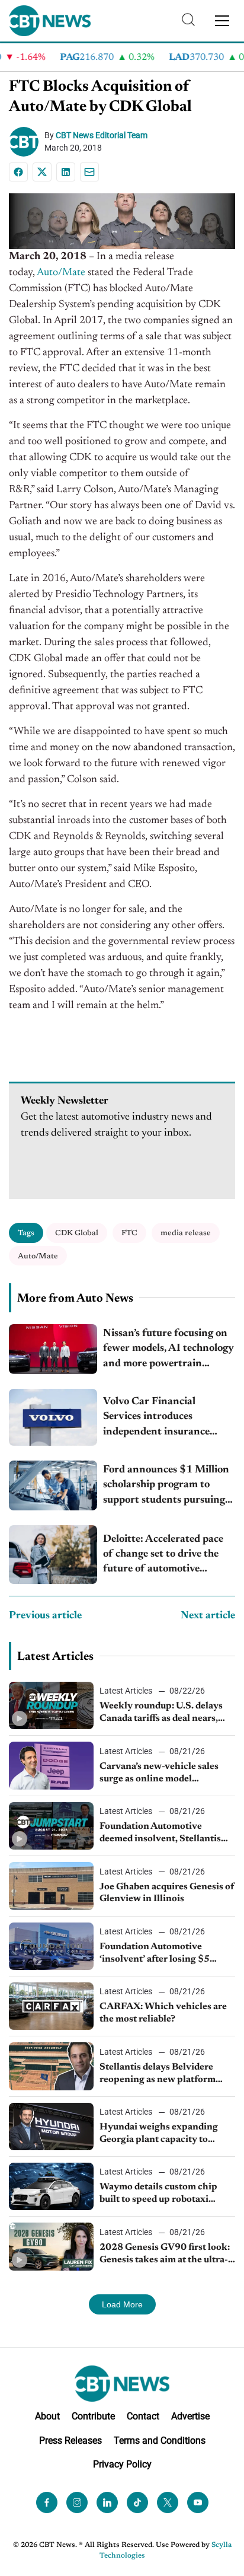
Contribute (93, 2416)
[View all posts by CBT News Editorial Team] (27, 142)
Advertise (190, 2416)
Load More (122, 2304)
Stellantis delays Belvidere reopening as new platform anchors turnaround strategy (161, 2074)
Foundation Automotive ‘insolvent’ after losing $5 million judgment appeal (155, 1954)
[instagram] (77, 2502)
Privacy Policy (122, 2464)
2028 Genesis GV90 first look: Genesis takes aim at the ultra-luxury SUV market (165, 2255)
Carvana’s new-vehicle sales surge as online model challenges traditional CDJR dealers (160, 1774)
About (47, 2416)
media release (186, 1233)
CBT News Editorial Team (102, 135)
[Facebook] (18, 172)
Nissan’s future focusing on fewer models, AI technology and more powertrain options (168, 1350)
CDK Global (77, 1233)
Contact (143, 2416)
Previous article (45, 1616)
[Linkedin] (66, 172)
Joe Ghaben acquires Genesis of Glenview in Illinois (167, 1893)
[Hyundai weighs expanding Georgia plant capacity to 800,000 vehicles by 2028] (51, 2127)
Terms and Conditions (160, 2440)
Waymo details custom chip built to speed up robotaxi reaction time (158, 2194)
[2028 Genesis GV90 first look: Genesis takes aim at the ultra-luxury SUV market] (51, 2246)
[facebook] (47, 2502)
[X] (42, 172)
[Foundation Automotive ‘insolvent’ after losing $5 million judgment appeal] (51, 1946)
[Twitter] (168, 2502)
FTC (129, 1233)
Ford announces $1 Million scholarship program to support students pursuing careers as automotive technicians (166, 1486)
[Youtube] (198, 2502)
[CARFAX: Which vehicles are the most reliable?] (51, 2006)
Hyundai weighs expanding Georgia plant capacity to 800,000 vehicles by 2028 (159, 2134)
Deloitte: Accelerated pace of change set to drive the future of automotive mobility (163, 1556)
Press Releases (70, 2440)
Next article (208, 1616)
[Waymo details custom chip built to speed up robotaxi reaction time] (51, 2186)
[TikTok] (137, 2502)
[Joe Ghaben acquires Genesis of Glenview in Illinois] (51, 1886)
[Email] (89, 172)
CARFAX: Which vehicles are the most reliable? (163, 2013)
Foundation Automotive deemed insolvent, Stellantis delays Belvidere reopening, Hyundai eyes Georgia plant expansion (160, 1834)
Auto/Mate (61, 273)
